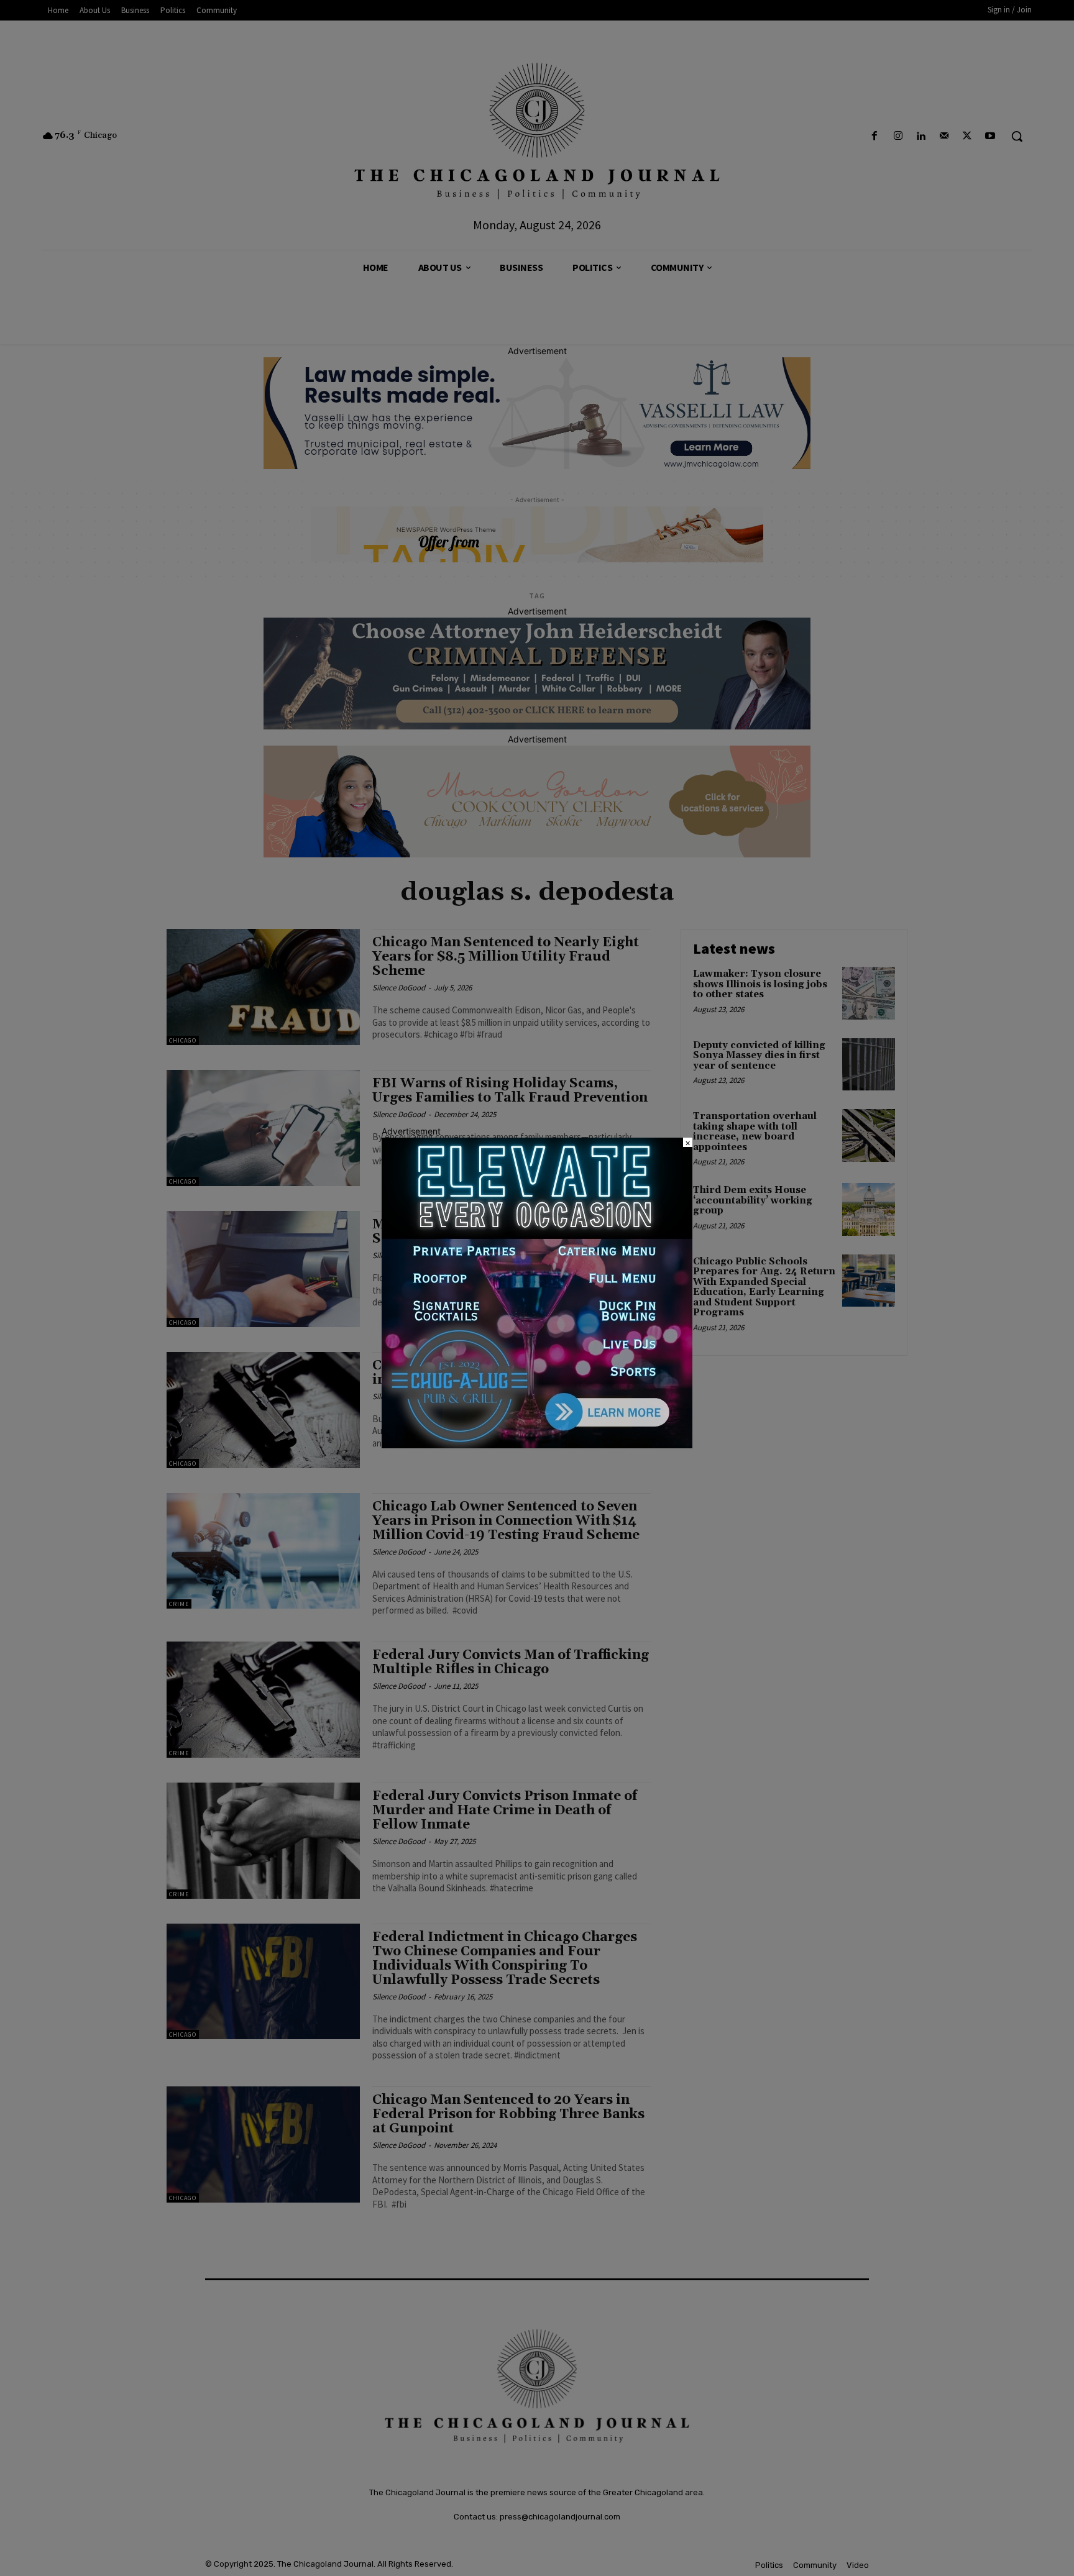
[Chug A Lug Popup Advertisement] (537, 1445)
